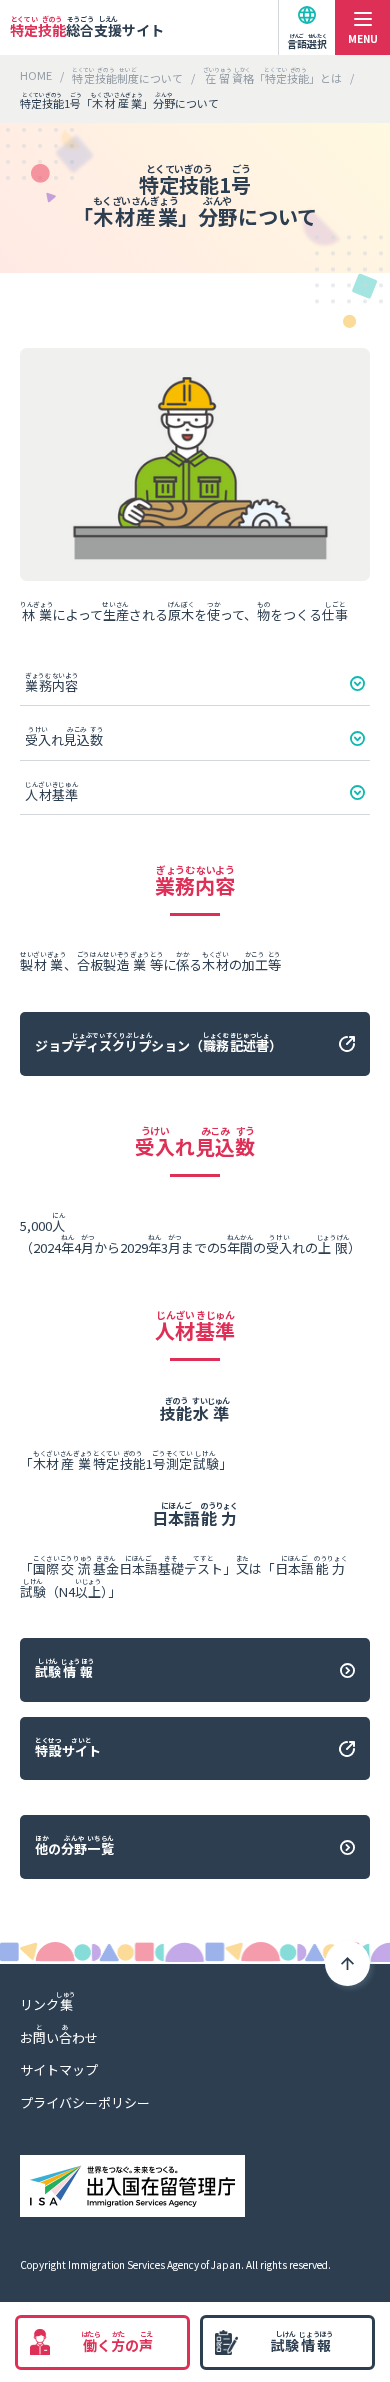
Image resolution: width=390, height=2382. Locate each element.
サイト (87, 27)
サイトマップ (59, 2069)
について (127, 76)
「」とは (272, 76)
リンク (48, 2001)
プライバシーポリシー (85, 2102)
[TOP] (347, 1963)
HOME (36, 75)
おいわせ (59, 2034)
